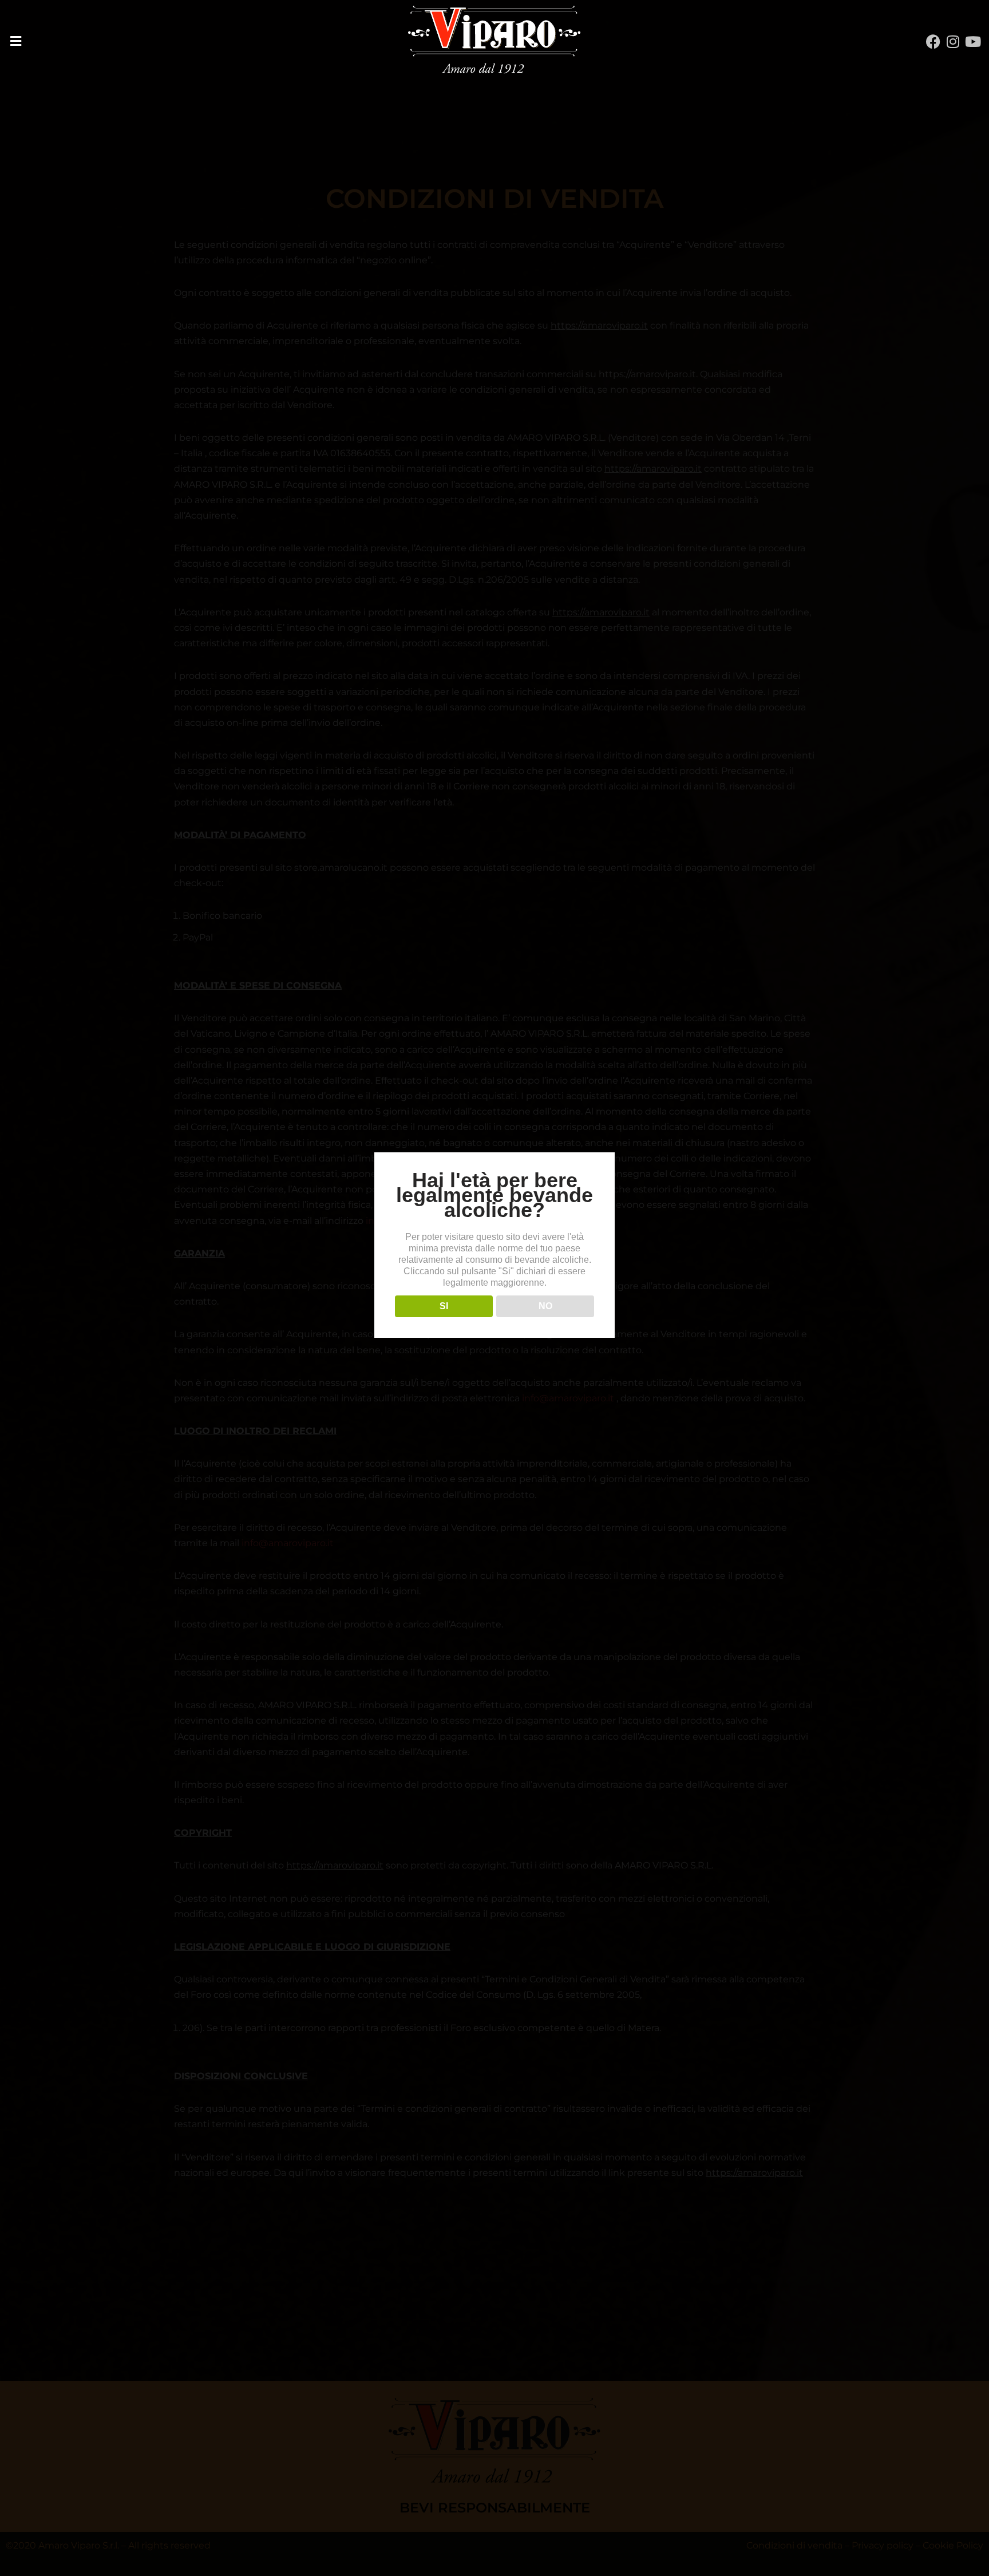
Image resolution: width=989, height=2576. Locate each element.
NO (545, 1306)
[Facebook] (933, 42)
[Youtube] (973, 42)
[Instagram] (953, 42)
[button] (165, 41)
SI (444, 1306)
